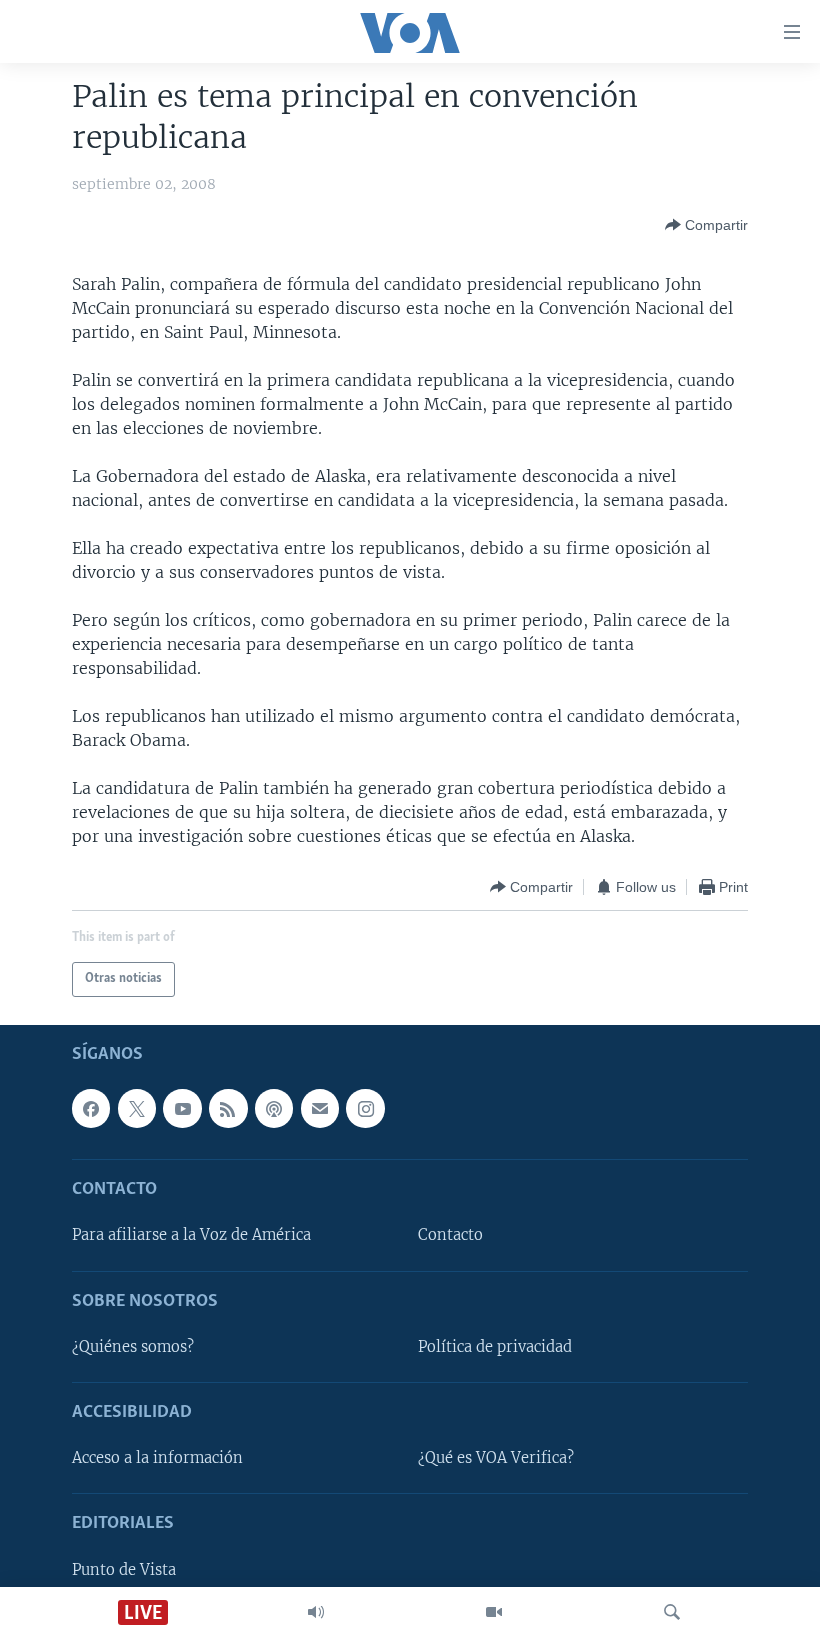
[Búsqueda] (672, 1612)
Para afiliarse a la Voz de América (191, 1235)
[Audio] (316, 1612)
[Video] (494, 1612)
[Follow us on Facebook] (91, 1108)
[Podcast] (274, 1108)
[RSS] (228, 1108)
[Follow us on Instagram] (365, 1108)
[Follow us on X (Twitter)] (137, 1108)
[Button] (706, 225)
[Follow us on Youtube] (182, 1108)
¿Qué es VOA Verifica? (496, 1458)
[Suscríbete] (320, 1108)
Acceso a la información (157, 1458)
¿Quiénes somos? (133, 1347)
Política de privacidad (495, 1347)
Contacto (450, 1235)
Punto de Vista (124, 1570)
